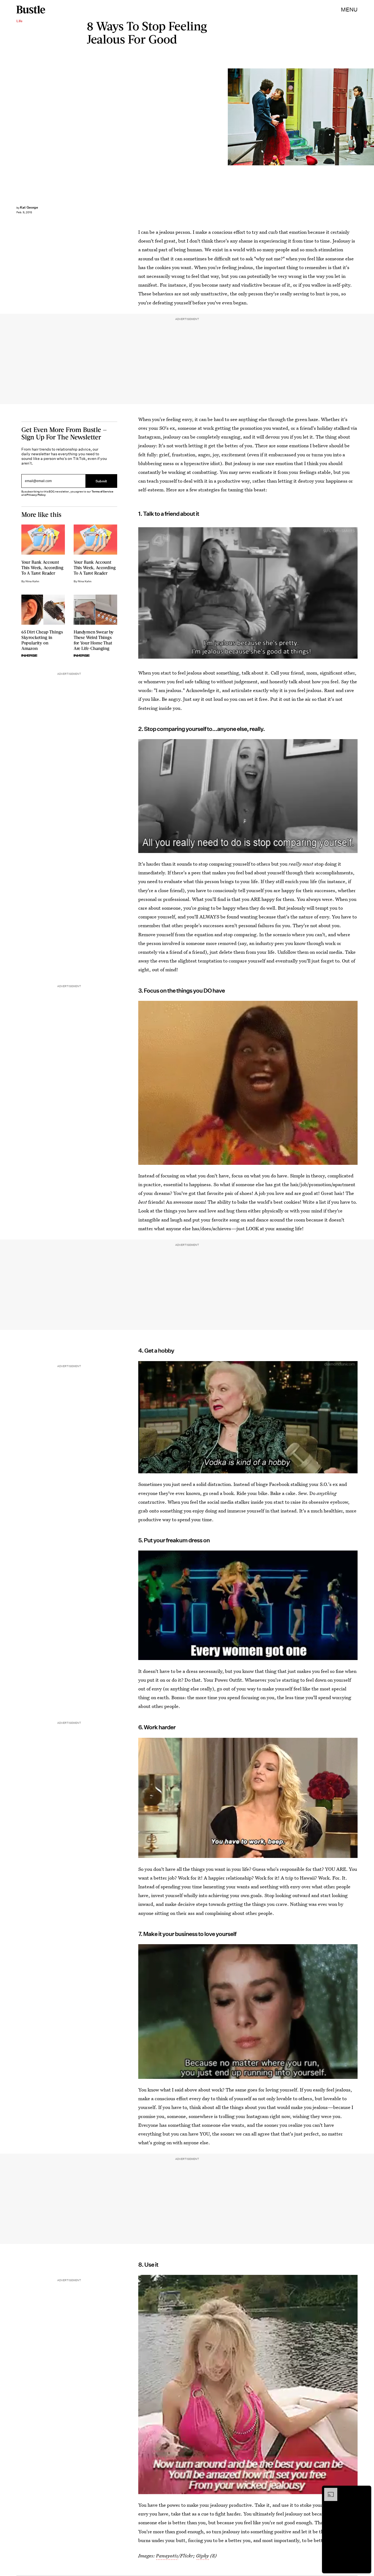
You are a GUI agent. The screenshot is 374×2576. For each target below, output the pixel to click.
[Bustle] (31, 10)
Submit (101, 481)
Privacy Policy (36, 495)
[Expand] (328, 2491)
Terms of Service (102, 492)
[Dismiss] (365, 2491)
